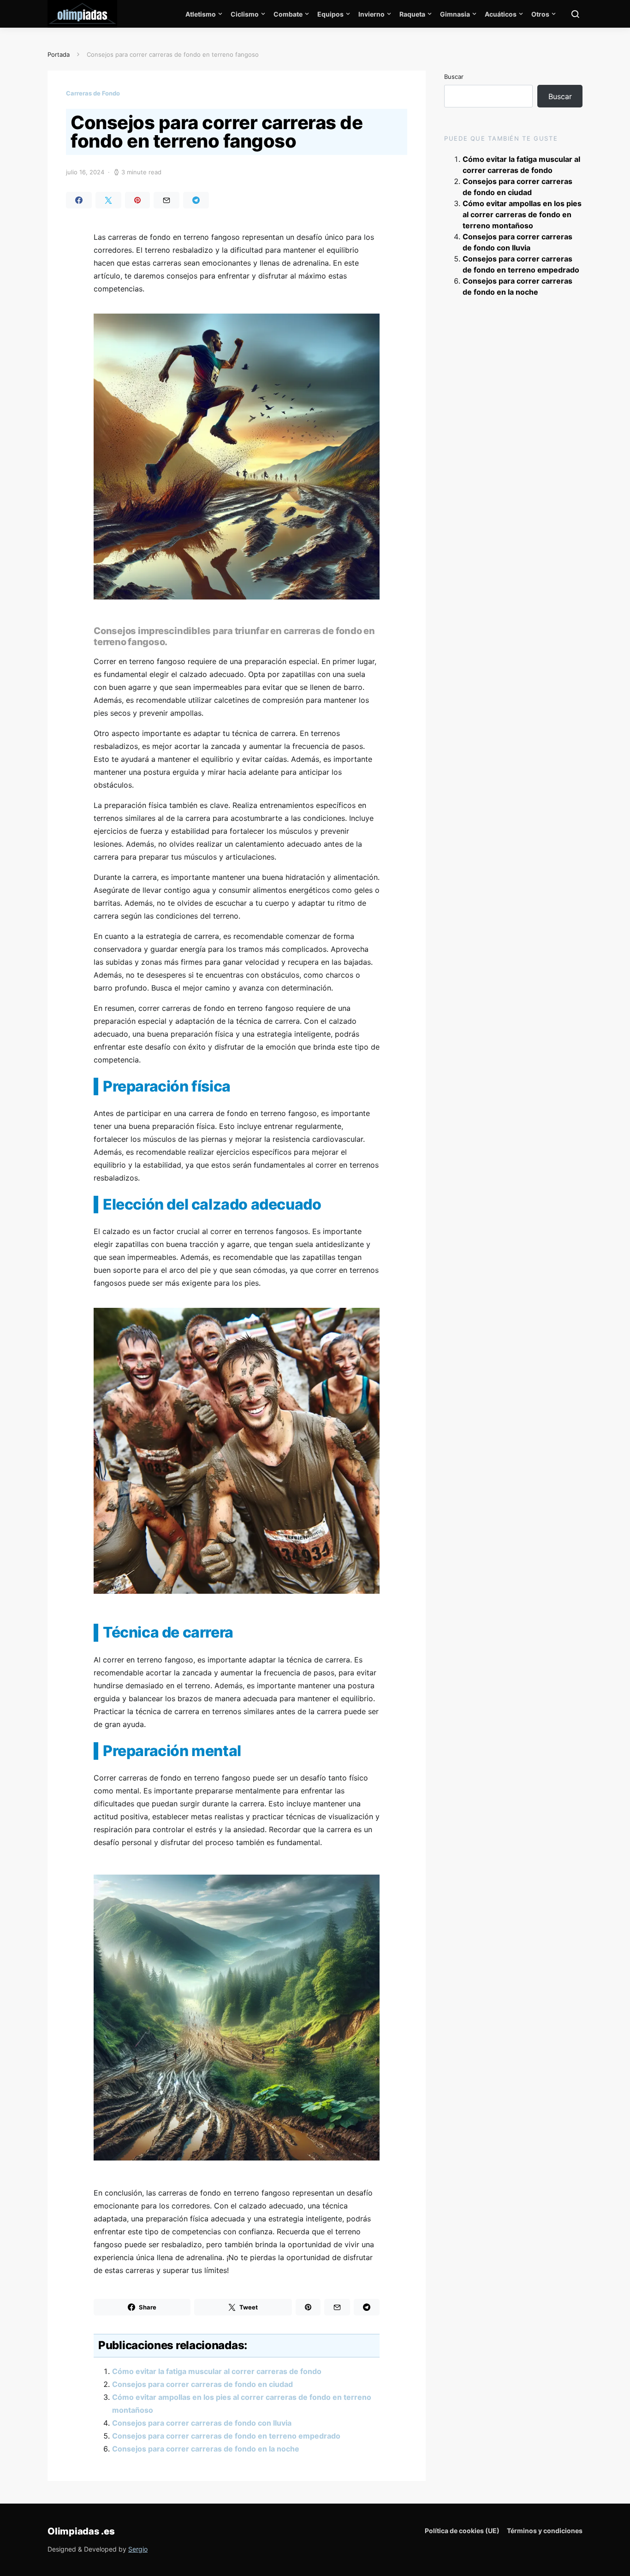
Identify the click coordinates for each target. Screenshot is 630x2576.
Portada (59, 54)
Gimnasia (455, 14)
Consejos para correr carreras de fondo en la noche (206, 2449)
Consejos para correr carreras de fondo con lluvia (202, 2423)
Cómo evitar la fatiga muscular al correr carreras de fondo (217, 2371)
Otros (540, 14)
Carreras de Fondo (93, 93)
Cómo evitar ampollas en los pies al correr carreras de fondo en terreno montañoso (522, 214)
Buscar (454, 77)
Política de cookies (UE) (462, 2531)
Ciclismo (245, 14)
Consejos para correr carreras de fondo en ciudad (202, 2384)
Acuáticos (501, 14)
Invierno (371, 14)
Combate (288, 14)
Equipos (330, 14)
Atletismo (201, 14)
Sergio (138, 2549)
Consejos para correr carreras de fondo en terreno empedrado (226, 2436)
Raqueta (412, 14)
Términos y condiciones (545, 2531)
